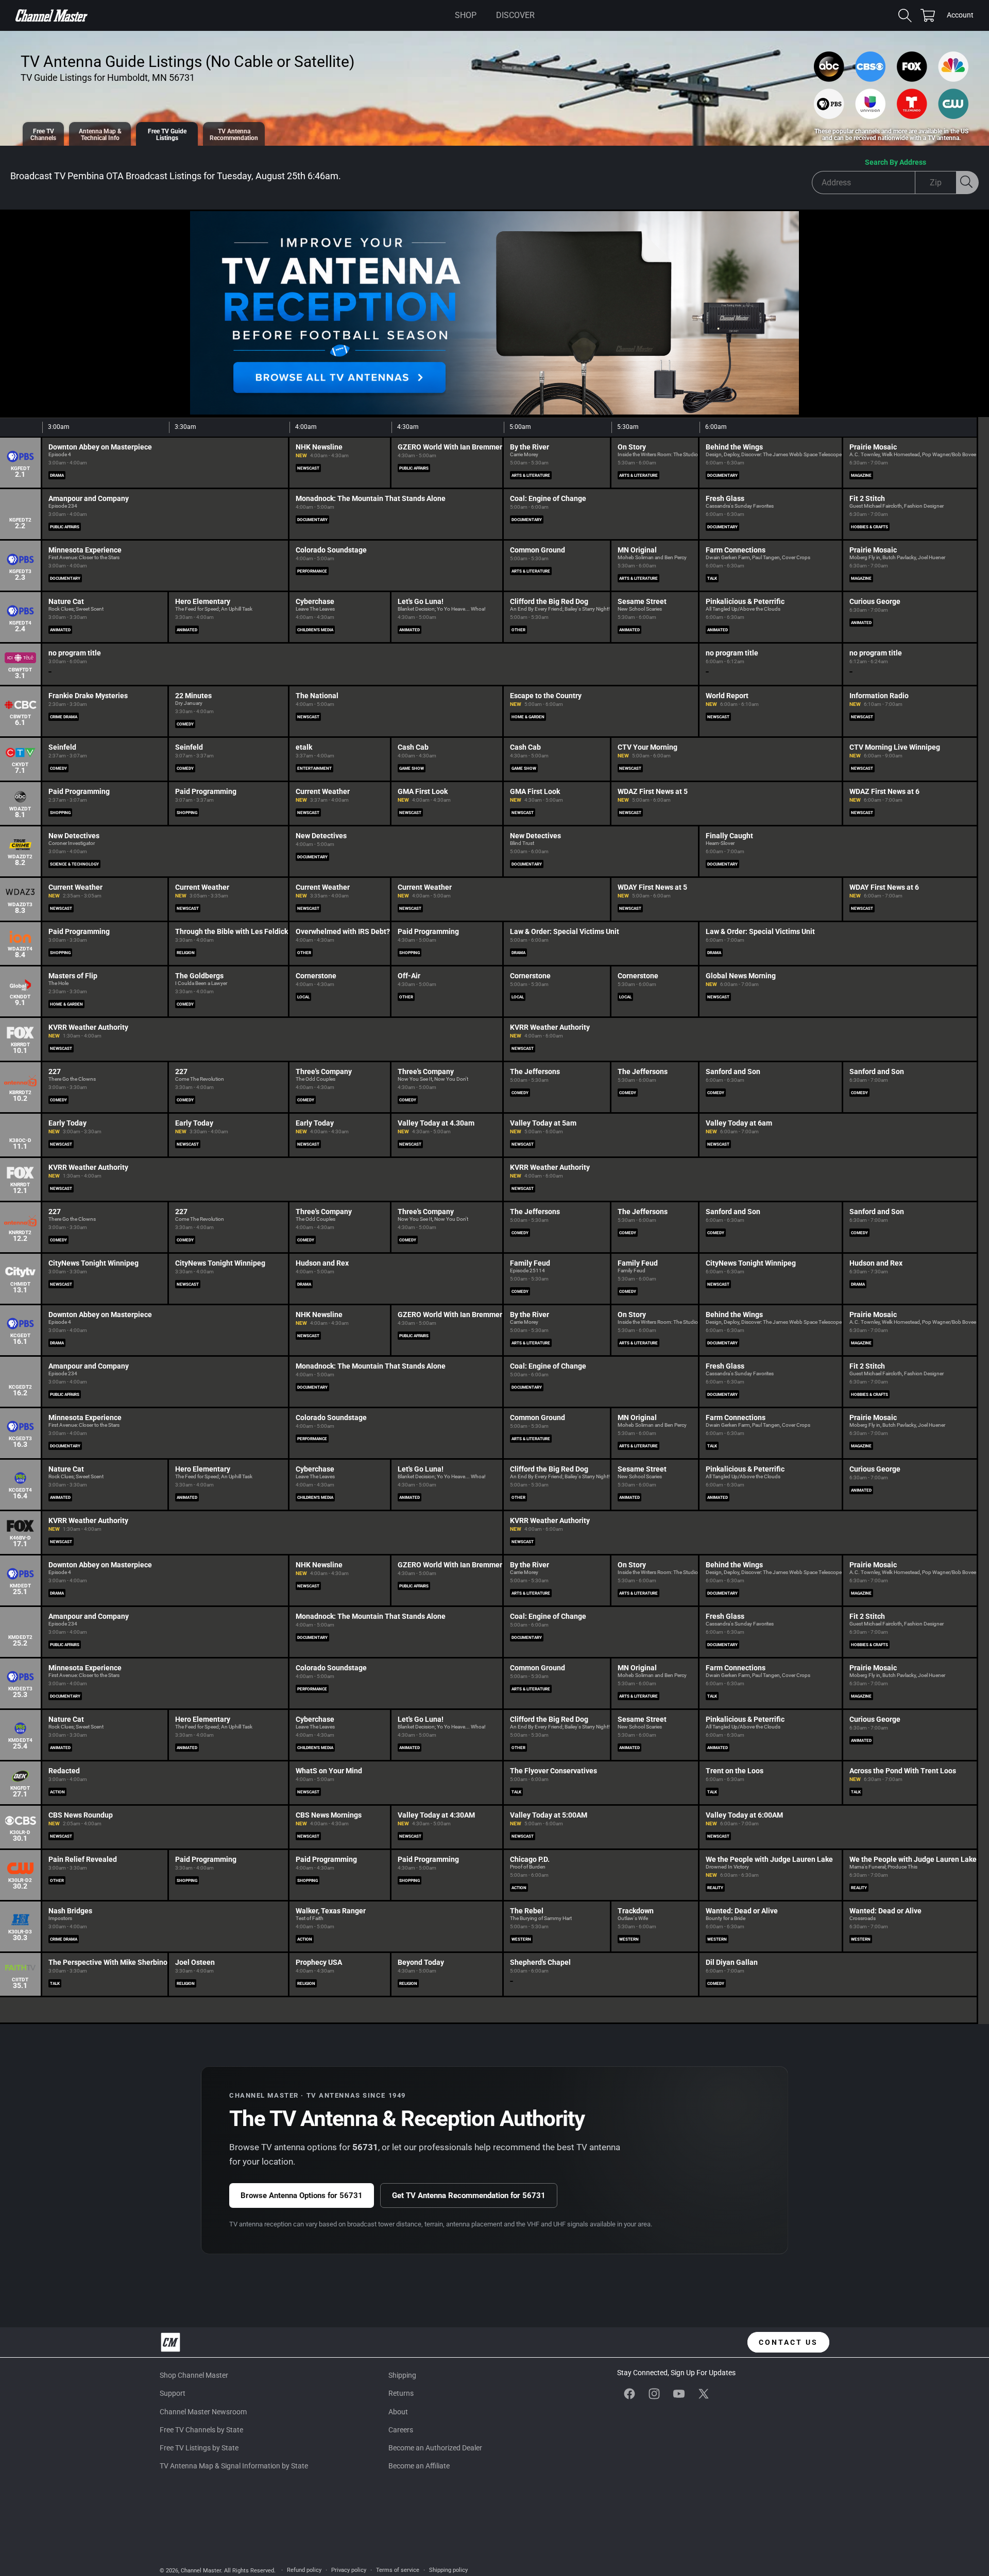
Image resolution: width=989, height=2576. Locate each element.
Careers (401, 2430)
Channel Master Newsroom (203, 2412)
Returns (401, 2393)
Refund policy (304, 2570)
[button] (466, 15)
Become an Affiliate (419, 2466)
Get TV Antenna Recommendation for (469, 2195)
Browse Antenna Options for (302, 2195)
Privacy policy (349, 2570)
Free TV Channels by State (201, 2430)
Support (173, 2393)
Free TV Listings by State (199, 2448)
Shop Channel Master (194, 2375)
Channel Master (201, 2571)
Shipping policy (448, 2570)
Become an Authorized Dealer (435, 2448)
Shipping (402, 2375)
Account (960, 16)
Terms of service (398, 2570)
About (398, 2412)
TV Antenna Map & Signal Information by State (234, 2466)
